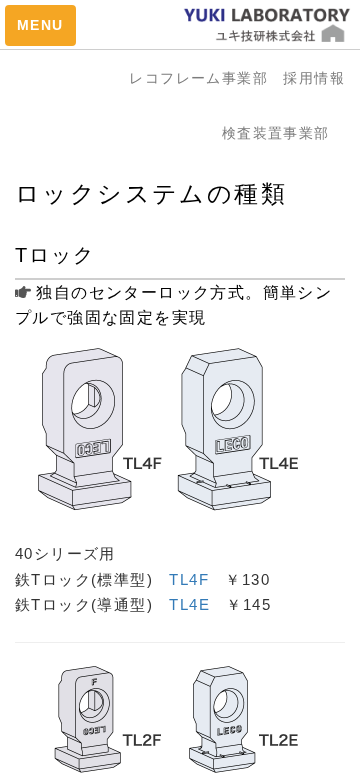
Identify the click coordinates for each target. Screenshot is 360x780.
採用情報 (314, 78)
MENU (40, 25)
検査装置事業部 (283, 133)
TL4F (189, 579)
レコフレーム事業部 (206, 78)
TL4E (189, 604)
